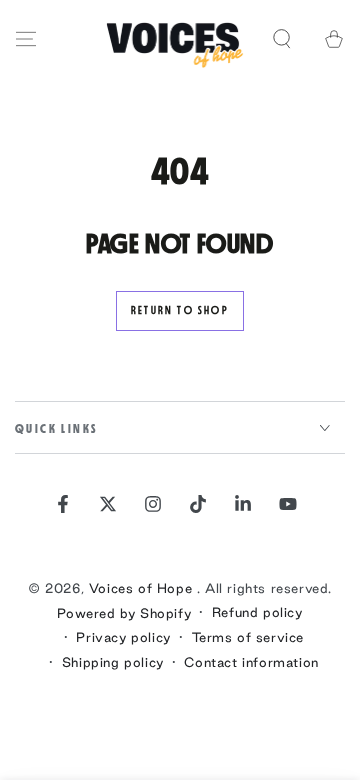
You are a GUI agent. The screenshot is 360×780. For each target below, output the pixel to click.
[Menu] (26, 39)
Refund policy (257, 612)
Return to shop (180, 310)
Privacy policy (123, 637)
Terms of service (248, 637)
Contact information (251, 662)
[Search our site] (282, 39)
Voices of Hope (143, 588)
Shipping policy (113, 662)
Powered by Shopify (124, 613)
